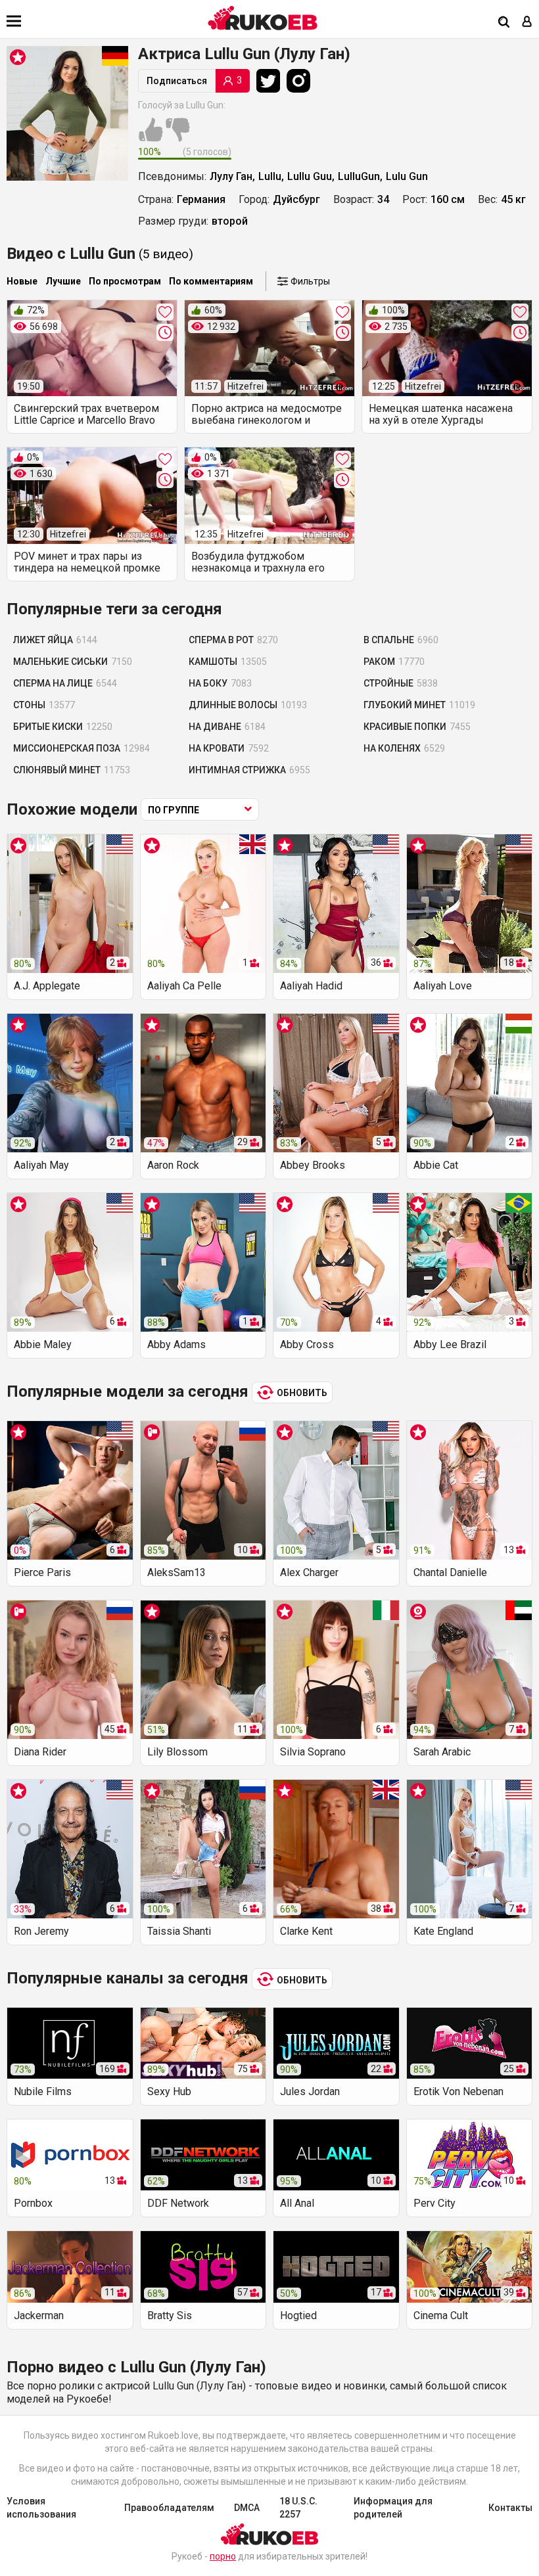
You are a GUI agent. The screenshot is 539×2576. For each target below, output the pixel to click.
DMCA (247, 2508)
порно (223, 2556)
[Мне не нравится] (177, 137)
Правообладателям (169, 2508)
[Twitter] (271, 81)
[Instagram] (302, 81)
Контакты (510, 2508)
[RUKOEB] (263, 18)
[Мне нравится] (151, 137)
